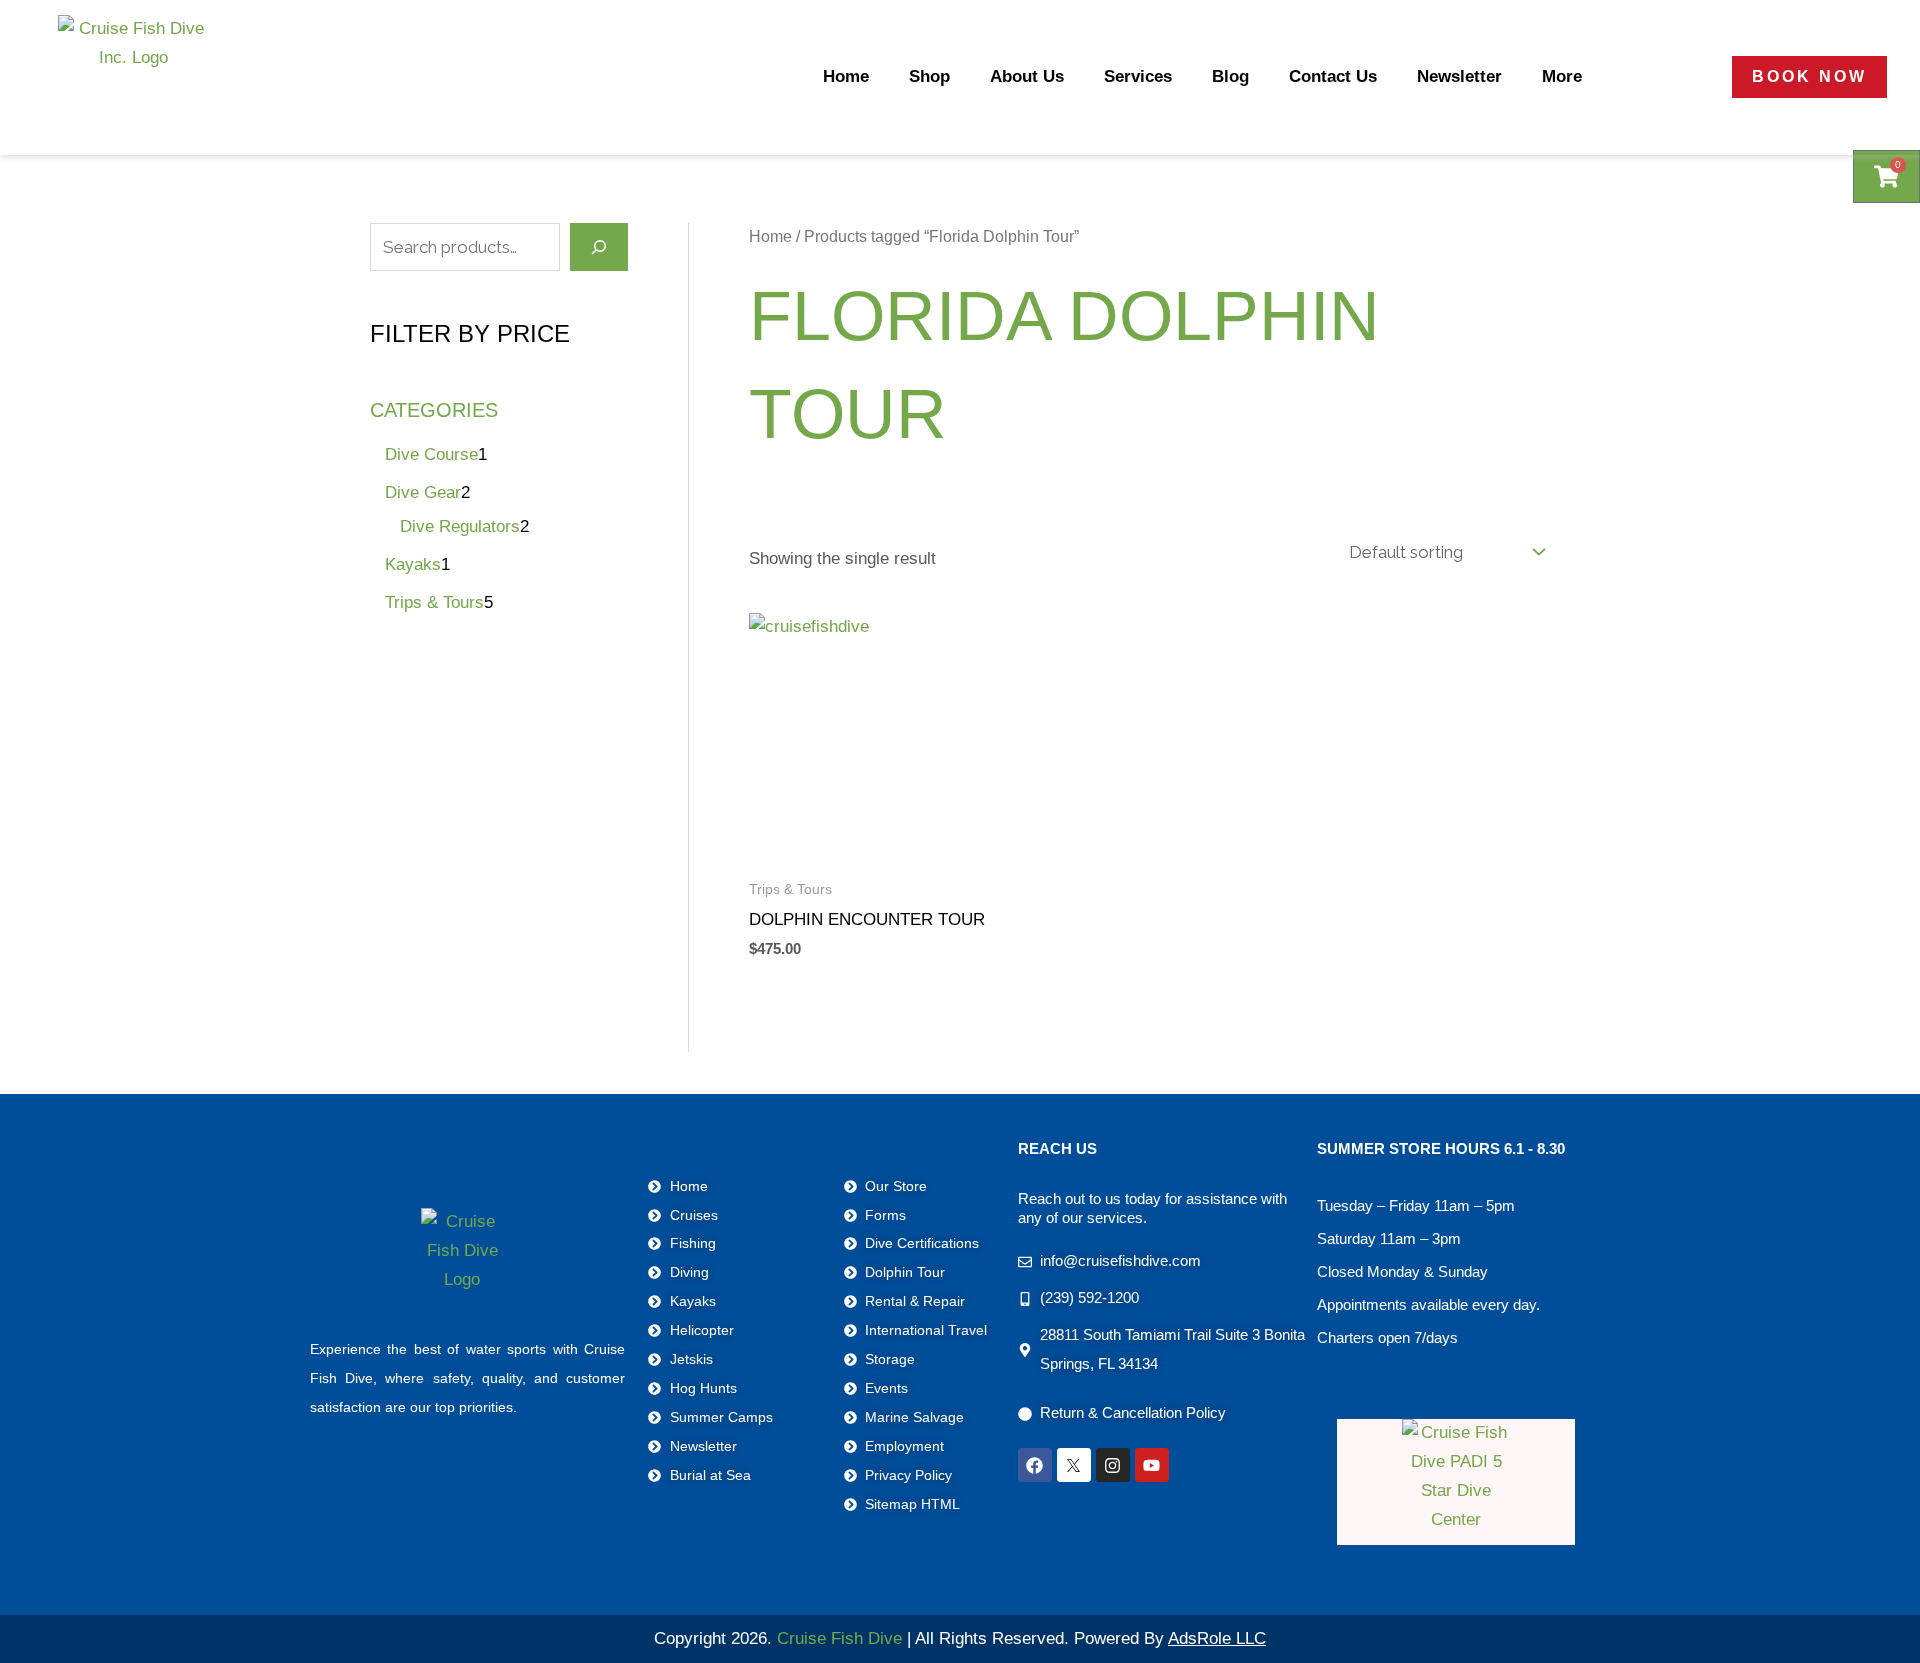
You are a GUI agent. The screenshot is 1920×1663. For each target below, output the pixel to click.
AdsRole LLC (1217, 1638)
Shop (929, 76)
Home (846, 76)
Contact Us (1333, 76)
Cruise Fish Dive (839, 1638)
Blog (1230, 76)
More (1562, 76)
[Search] (599, 247)
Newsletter (1459, 76)
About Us (1027, 76)
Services (1138, 76)
